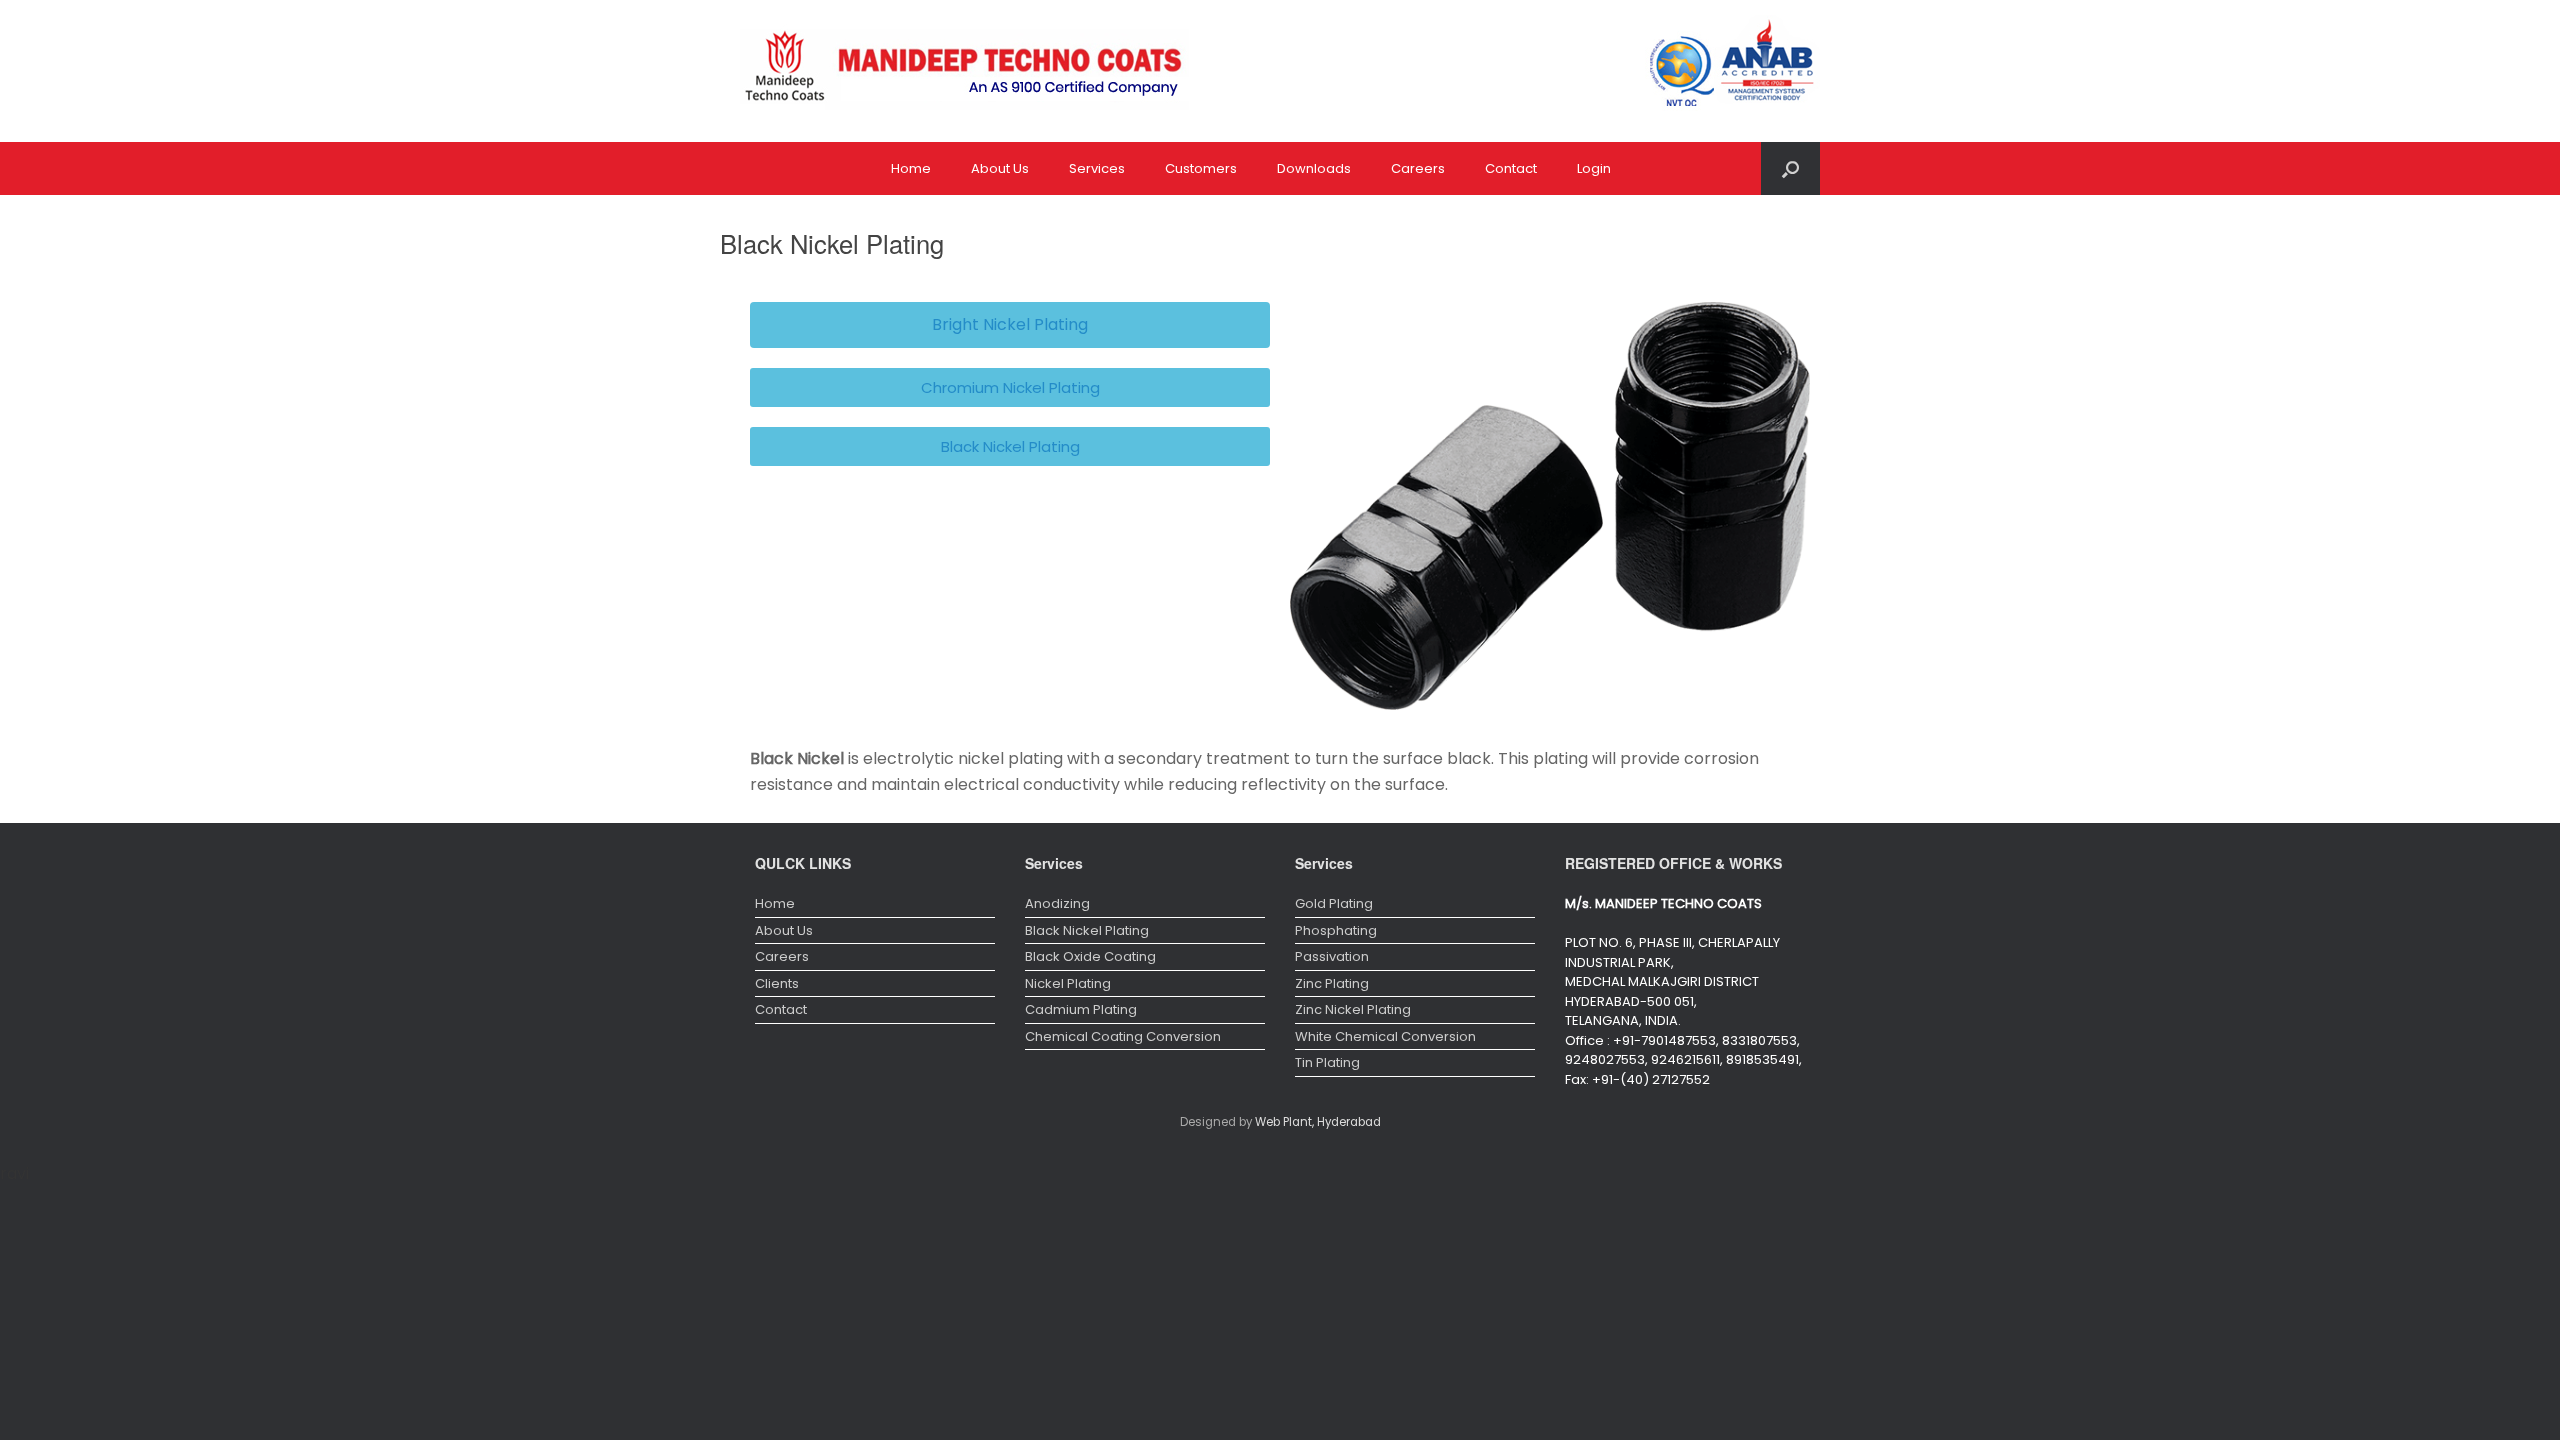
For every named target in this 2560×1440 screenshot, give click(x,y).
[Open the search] (1790, 168)
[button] (1010, 325)
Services (1097, 168)
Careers (1418, 168)
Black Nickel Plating (1087, 930)
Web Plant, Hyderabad (1318, 1122)
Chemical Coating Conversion (1123, 1036)
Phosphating (1336, 930)
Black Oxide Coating (1090, 956)
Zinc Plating (1332, 983)
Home (911, 168)
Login (1594, 168)
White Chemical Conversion (1385, 1036)
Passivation (1332, 956)
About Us (1000, 168)
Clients (777, 983)
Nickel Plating (1068, 983)
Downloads (1314, 168)
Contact (1511, 168)
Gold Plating (1334, 903)
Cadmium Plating (1081, 1009)
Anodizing (1057, 903)
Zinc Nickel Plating (1353, 1009)
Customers (1201, 168)
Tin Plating (1327, 1062)
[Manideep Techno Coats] (964, 71)
